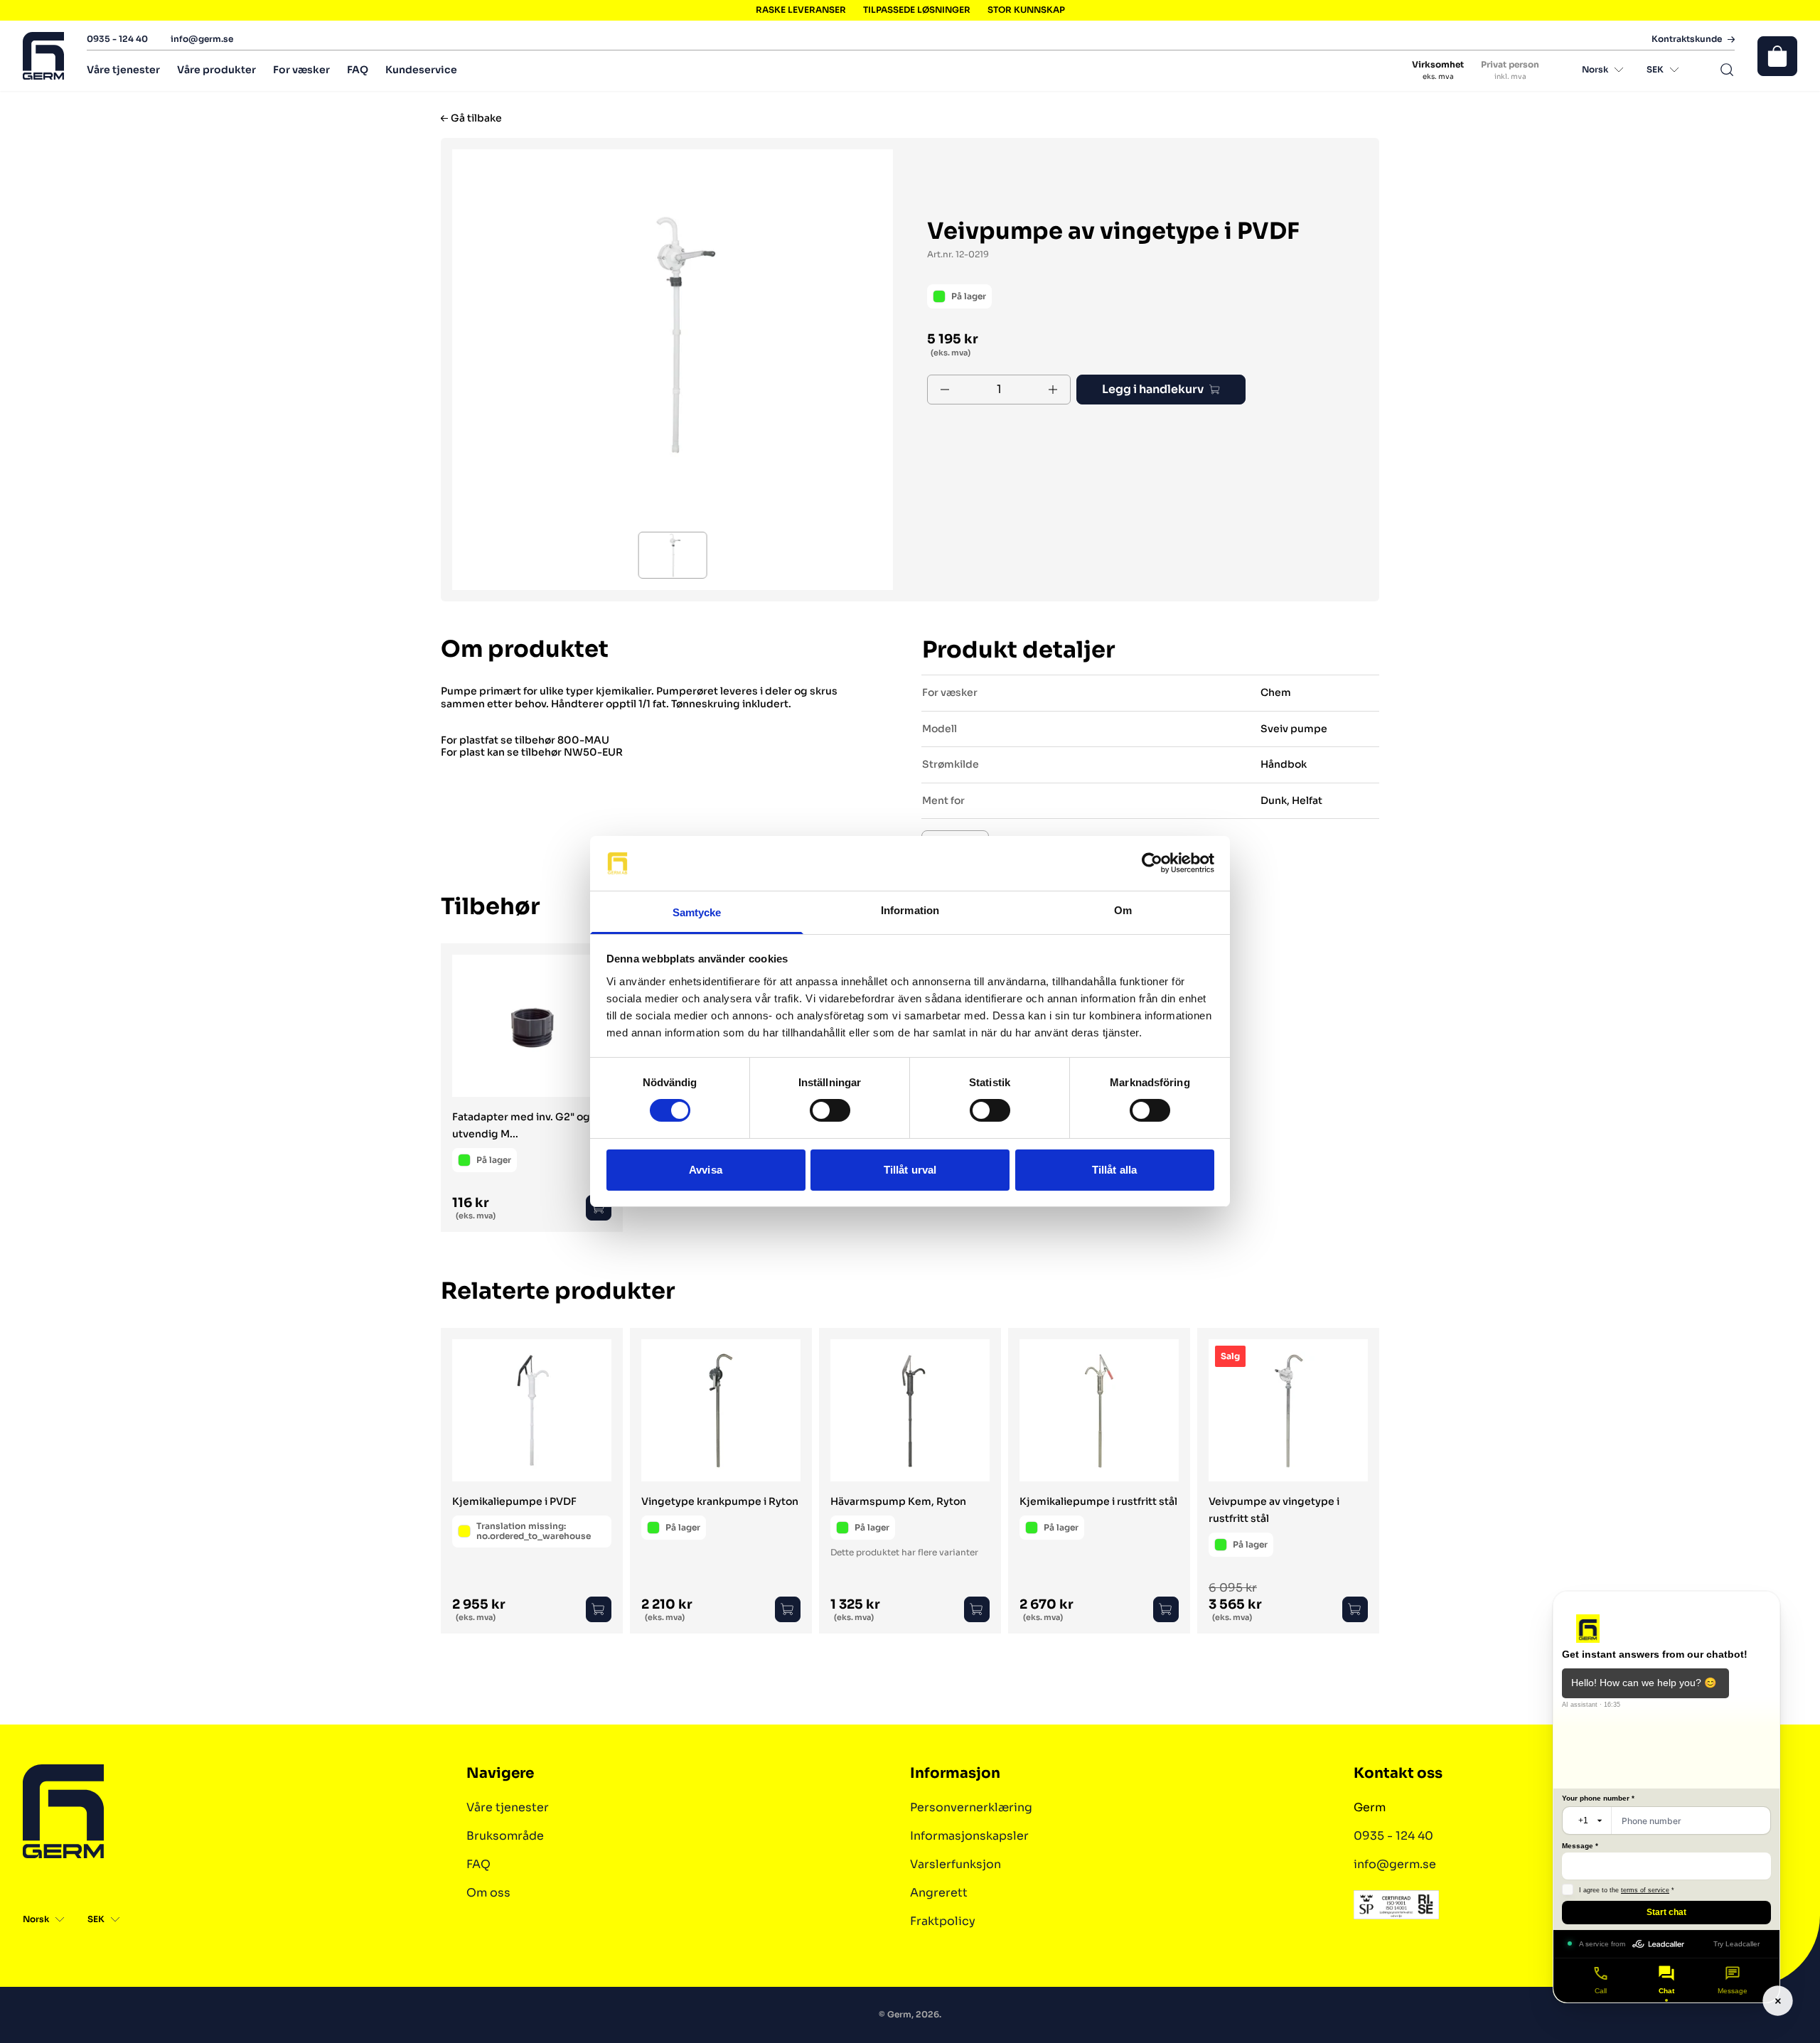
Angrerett (939, 1893)
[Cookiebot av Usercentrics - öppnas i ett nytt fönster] (1152, 863)
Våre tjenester (123, 70)
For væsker (301, 70)
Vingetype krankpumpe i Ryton (720, 1501)
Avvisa (706, 1170)
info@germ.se (202, 39)
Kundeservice (421, 70)
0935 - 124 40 (117, 39)
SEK (1655, 69)
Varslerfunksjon (955, 1864)
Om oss (488, 1893)
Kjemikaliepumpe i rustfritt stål (1098, 1501)
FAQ (358, 70)
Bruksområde (505, 1836)
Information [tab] (910, 910)
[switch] (830, 1110)
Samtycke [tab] (697, 912)
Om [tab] (1123, 910)
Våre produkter (216, 70)
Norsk (1595, 69)
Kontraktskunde (1687, 39)
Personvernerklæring (971, 1807)
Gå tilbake (476, 118)
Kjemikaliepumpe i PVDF (514, 1501)
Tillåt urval (910, 1170)
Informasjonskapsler (969, 1836)
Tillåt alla (1114, 1170)
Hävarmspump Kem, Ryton (898, 1501)
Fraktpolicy (943, 1921)
